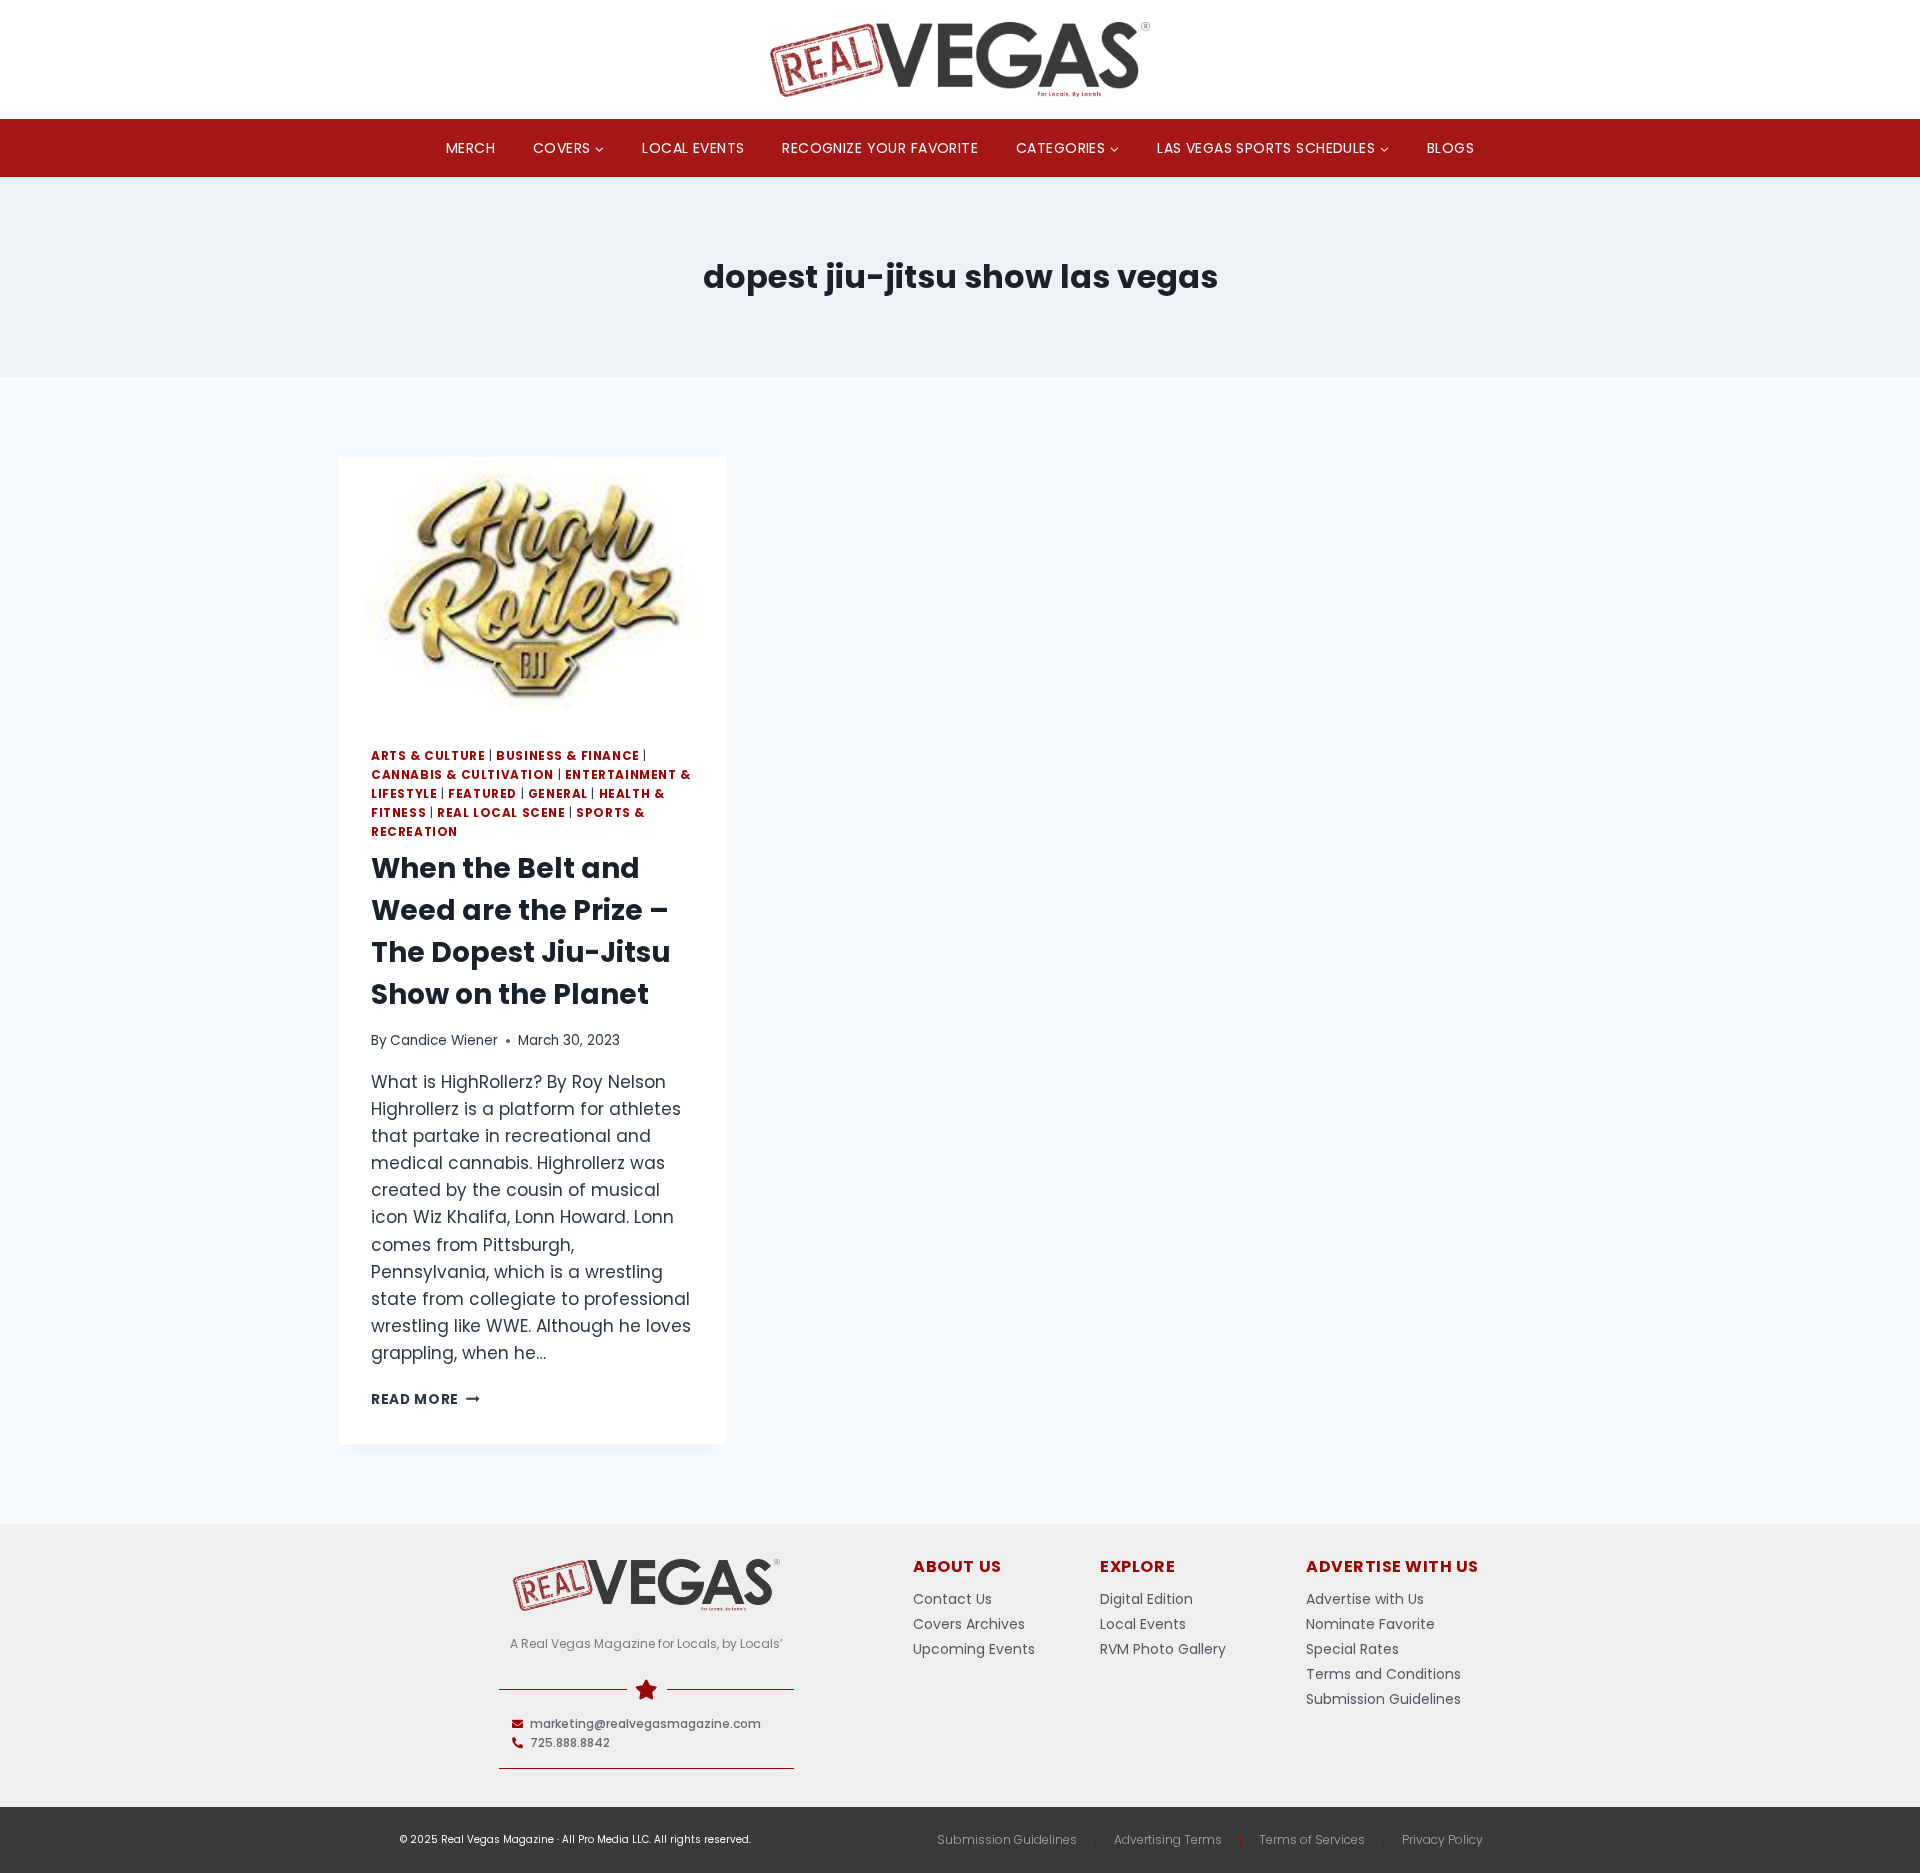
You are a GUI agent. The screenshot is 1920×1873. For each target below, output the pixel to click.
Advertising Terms (1168, 1839)
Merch (470, 148)
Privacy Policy (1442, 1839)
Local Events (693, 148)
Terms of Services (1312, 1839)
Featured (482, 794)
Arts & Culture (428, 756)
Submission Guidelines (1007, 1839)
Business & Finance (568, 756)
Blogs (1450, 148)
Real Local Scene (501, 813)
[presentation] (532, 586)
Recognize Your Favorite (880, 148)
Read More (425, 1399)
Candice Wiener (444, 1040)
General (558, 794)
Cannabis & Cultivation (462, 775)
